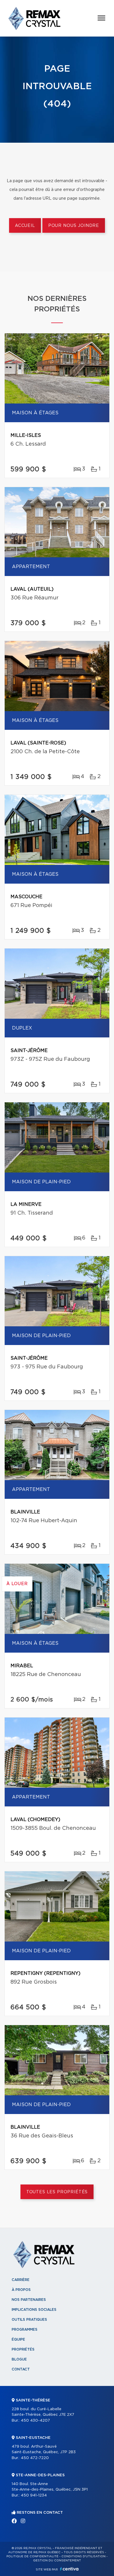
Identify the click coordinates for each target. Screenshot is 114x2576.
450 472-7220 (35, 2458)
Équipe (18, 2339)
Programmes (25, 2330)
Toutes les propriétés (57, 2192)
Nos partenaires (29, 2300)
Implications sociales (34, 2310)
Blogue (19, 2359)
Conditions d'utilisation (83, 2556)
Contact (21, 2369)
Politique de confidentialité (32, 2556)
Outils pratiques (29, 2320)
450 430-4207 (35, 2421)
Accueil (25, 226)
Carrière (21, 2280)
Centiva (69, 2569)
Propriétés (23, 2349)
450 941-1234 (34, 2495)
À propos (21, 2290)
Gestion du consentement (57, 2561)
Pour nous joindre (74, 226)
